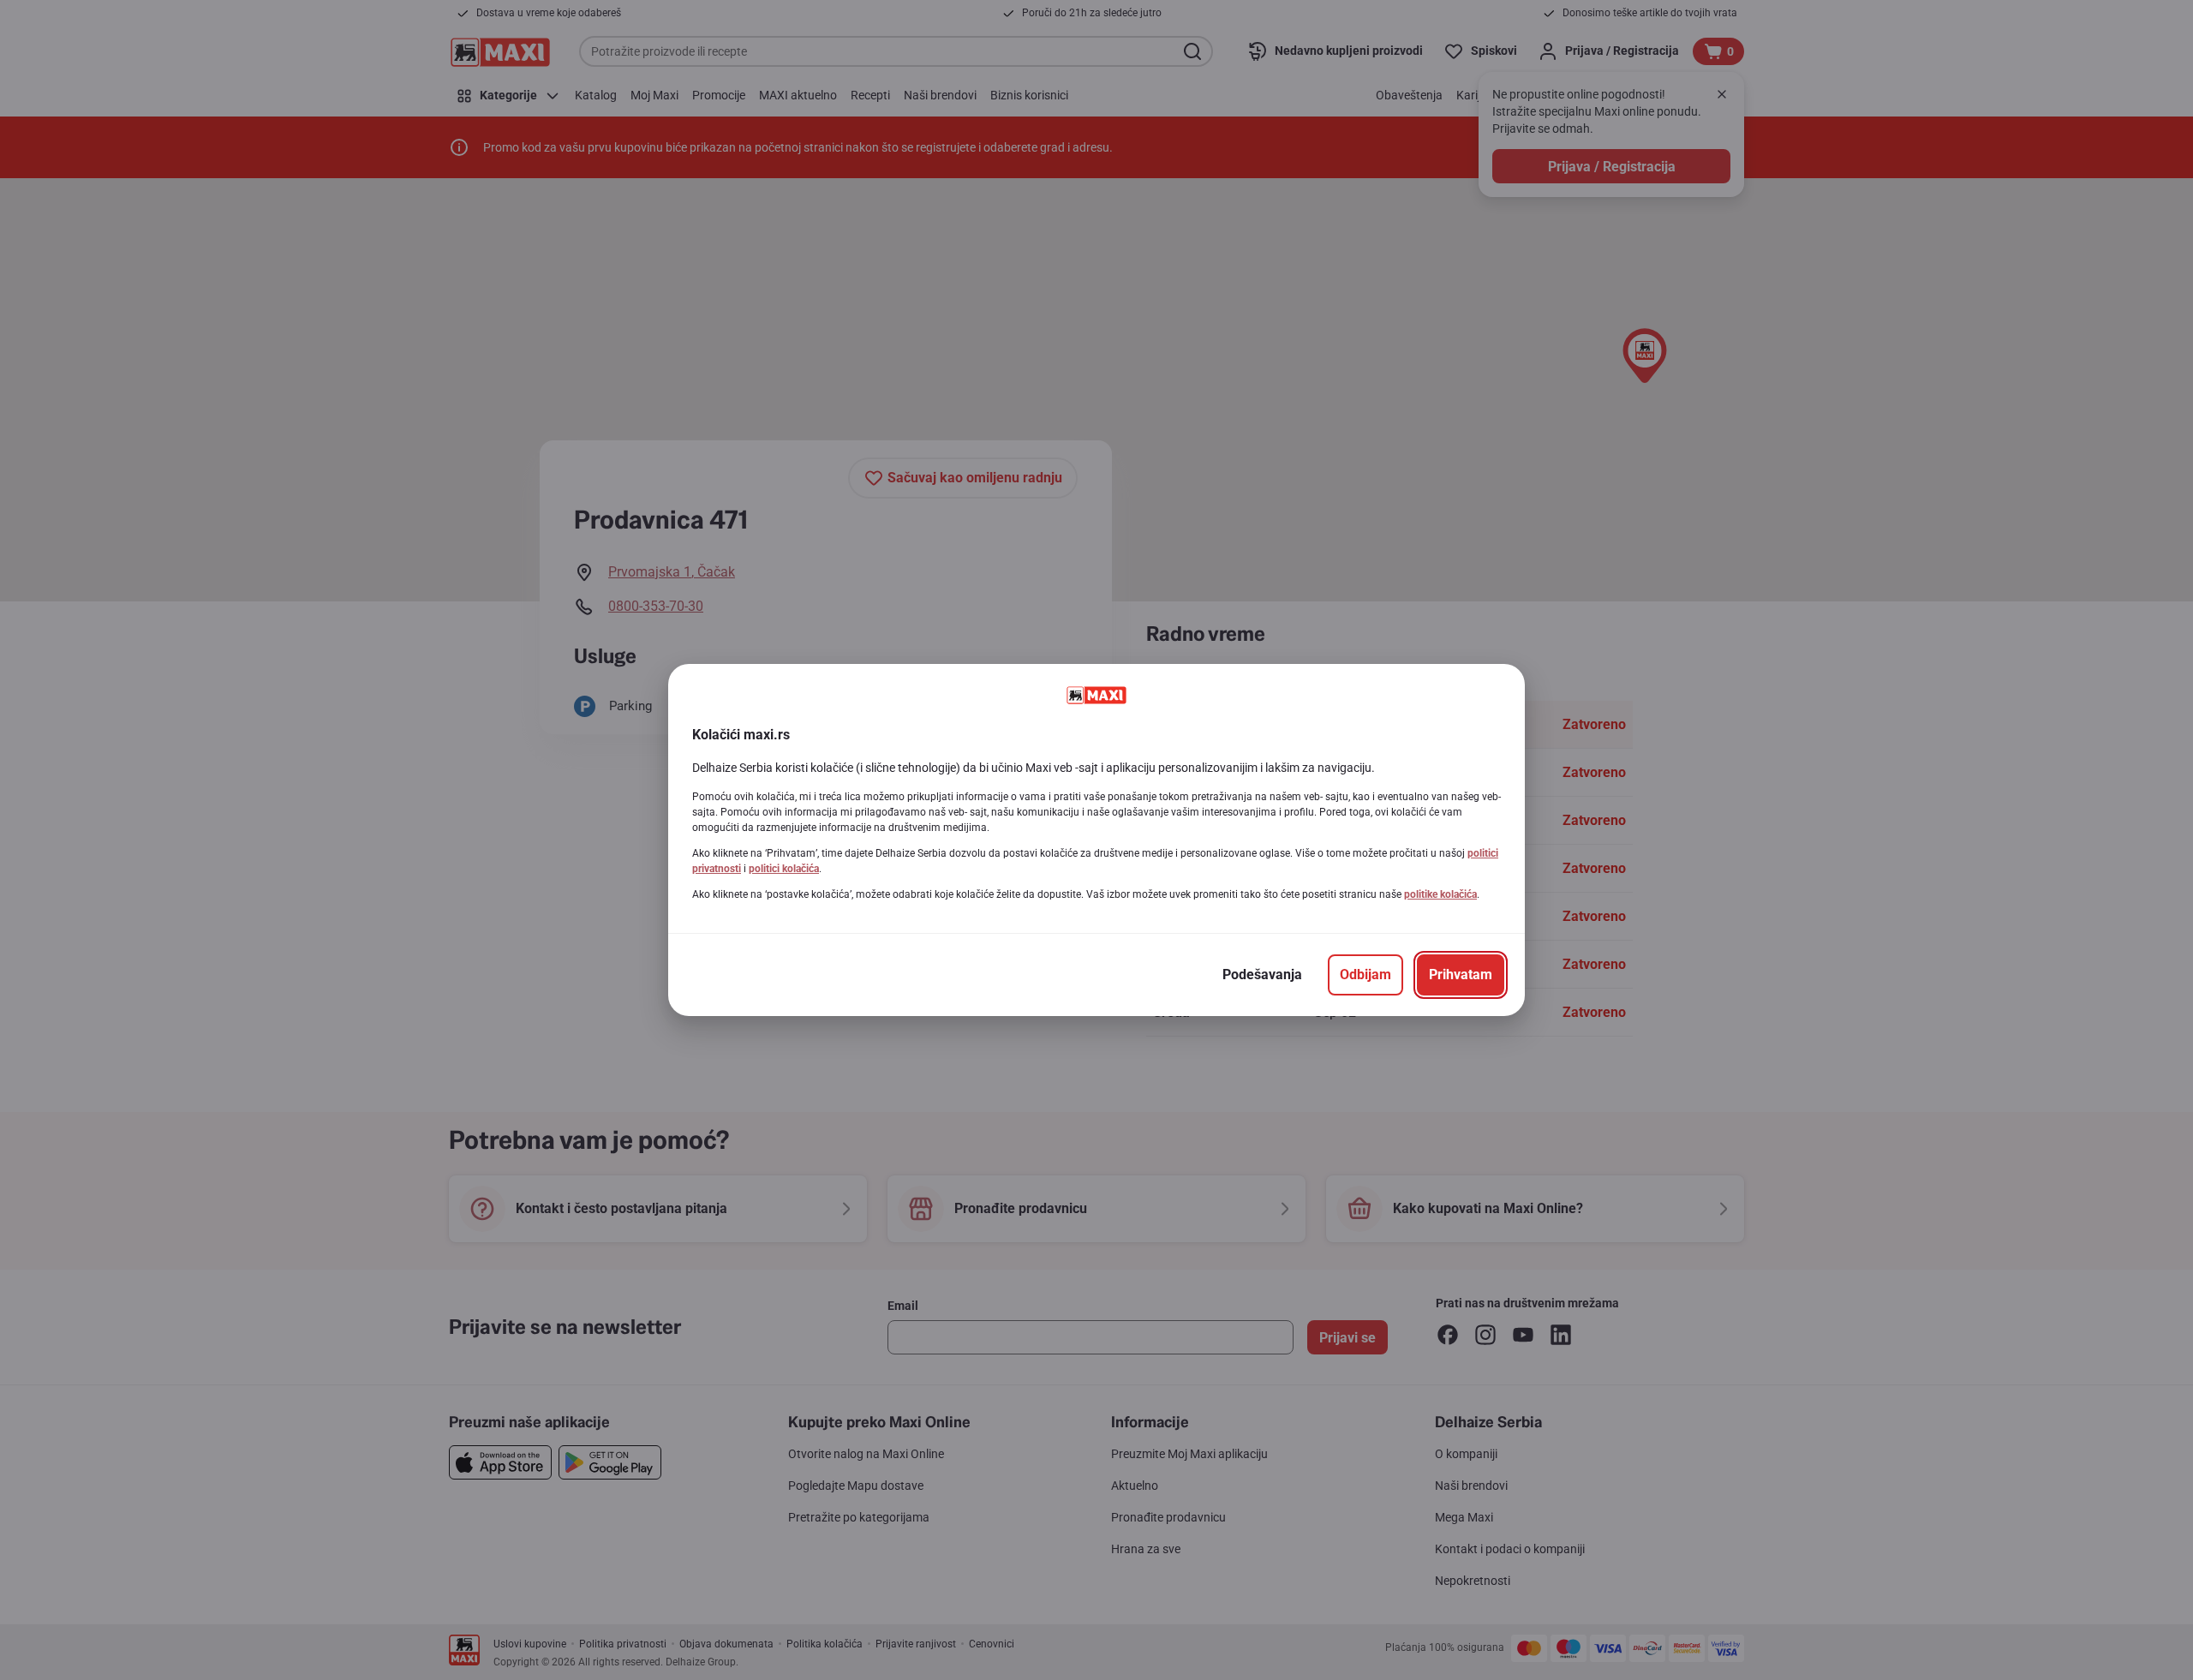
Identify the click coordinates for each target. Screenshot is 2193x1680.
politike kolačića (1440, 894)
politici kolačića (784, 869)
